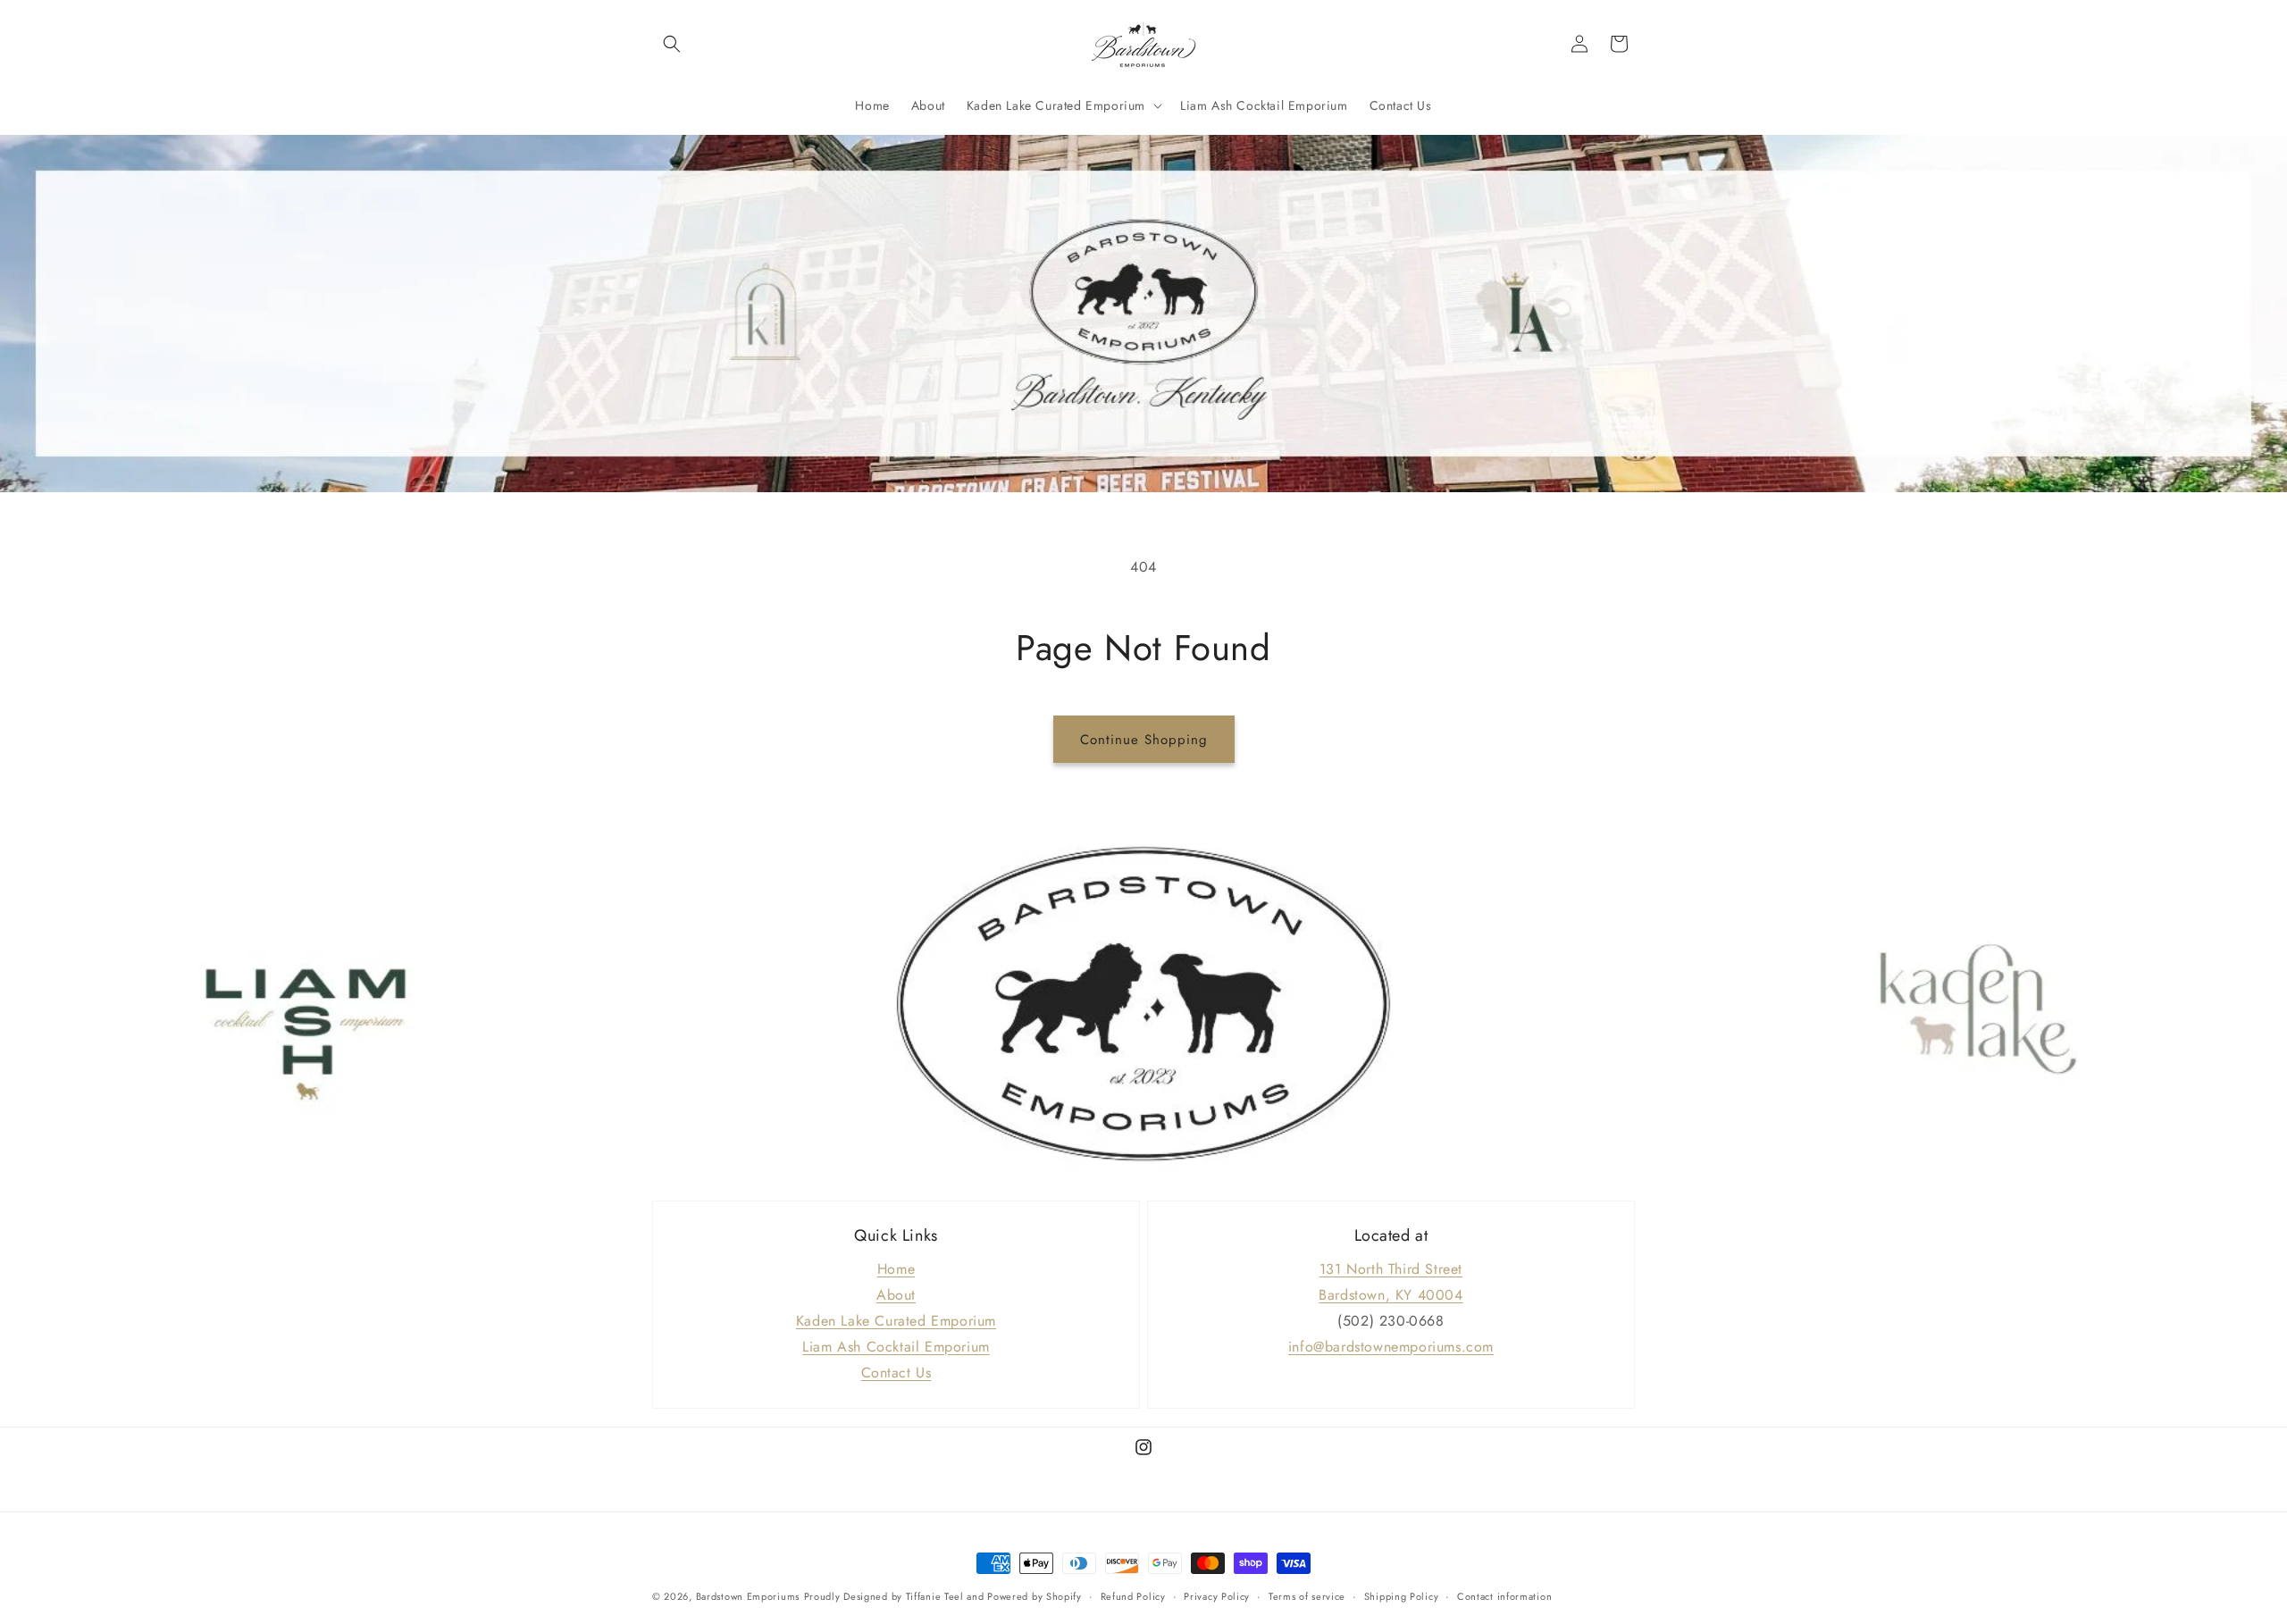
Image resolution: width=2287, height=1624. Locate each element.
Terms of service (1307, 1596)
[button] (672, 44)
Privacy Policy (1217, 1596)
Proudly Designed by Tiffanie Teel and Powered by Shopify (943, 1596)
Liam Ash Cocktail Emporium (896, 1347)
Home (896, 1269)
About (896, 1295)
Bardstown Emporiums (748, 1596)
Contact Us (896, 1373)
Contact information (1504, 1596)
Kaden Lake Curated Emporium (896, 1321)
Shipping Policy (1402, 1596)
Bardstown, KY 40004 (1391, 1295)
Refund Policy (1133, 1596)
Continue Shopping (1144, 740)
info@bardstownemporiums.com (1391, 1347)
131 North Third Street (1391, 1269)
